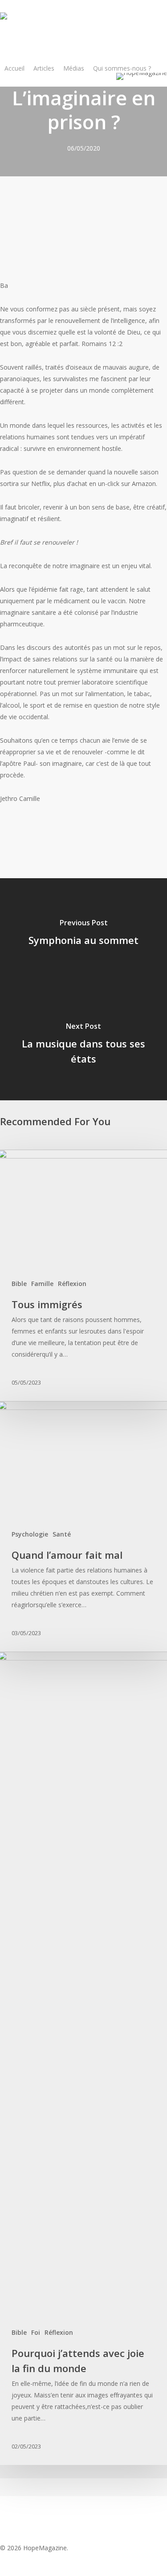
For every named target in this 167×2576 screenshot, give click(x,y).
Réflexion (72, 1284)
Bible (19, 1284)
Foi (36, 2332)
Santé (62, 1534)
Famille (42, 1284)
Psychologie (30, 1534)
